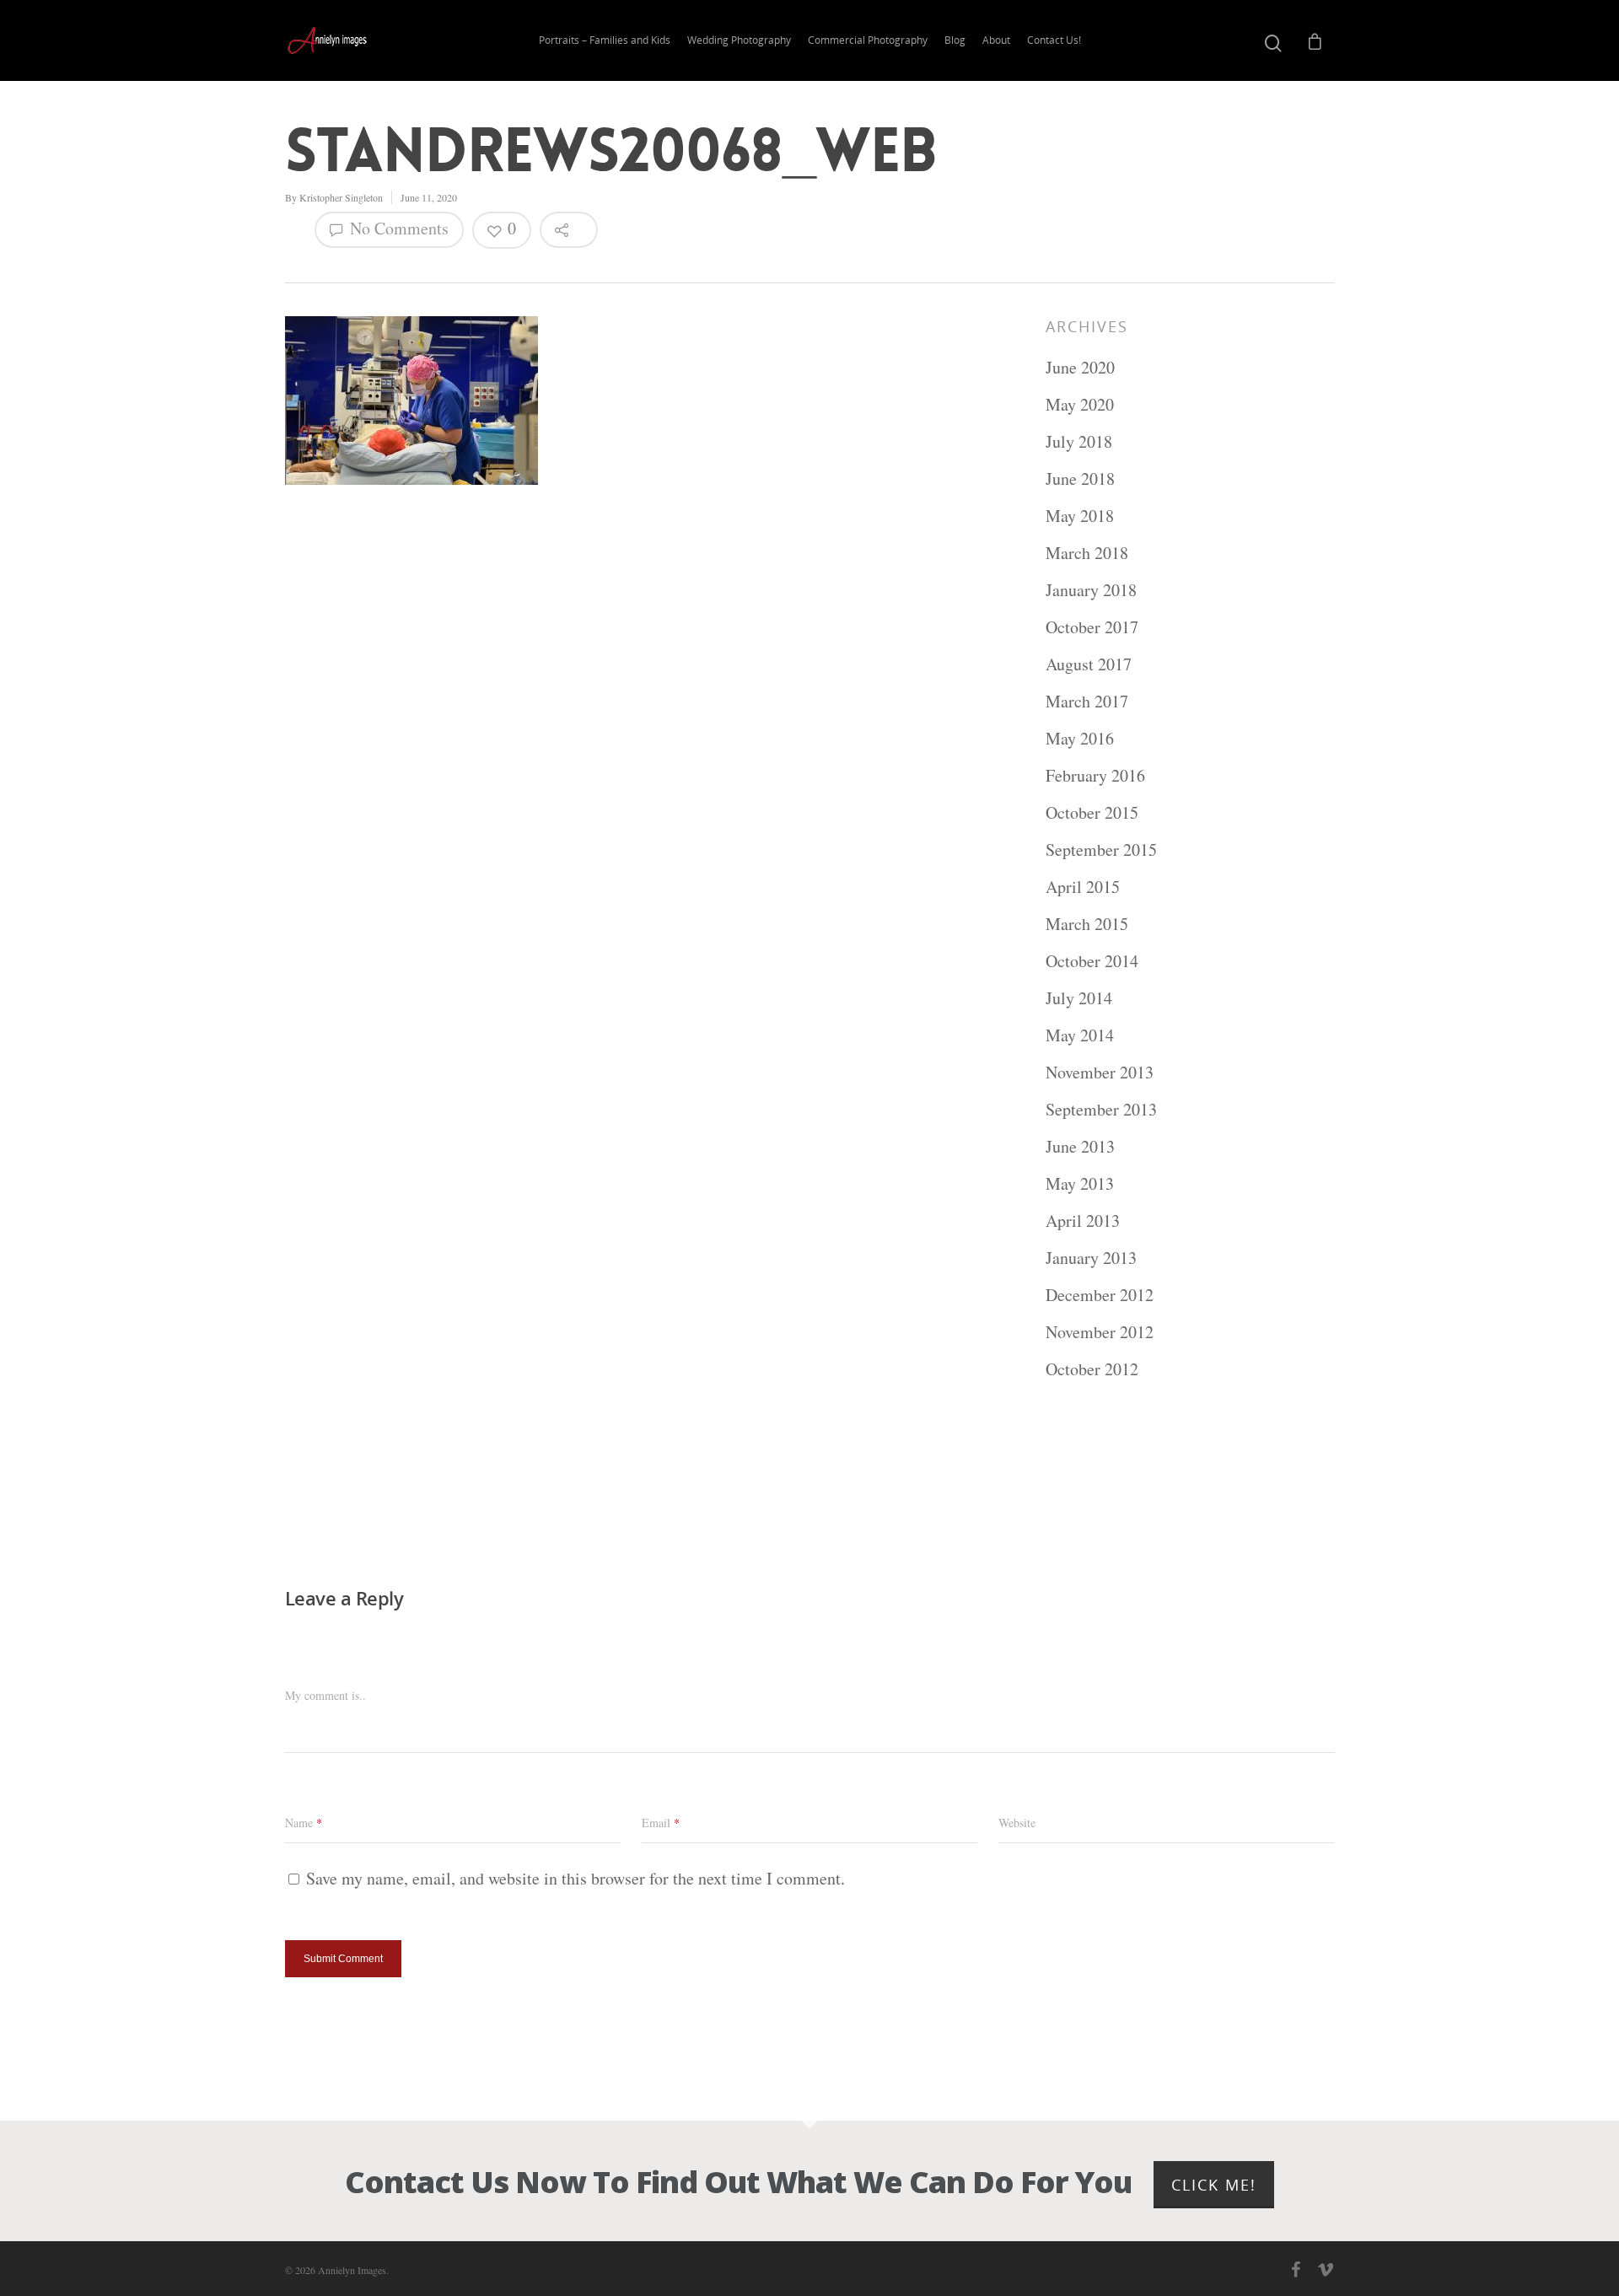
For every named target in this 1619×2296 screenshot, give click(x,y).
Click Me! (1214, 2185)
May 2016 (1080, 738)
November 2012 (1100, 1332)
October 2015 (1092, 812)
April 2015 (1083, 887)
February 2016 (1095, 775)
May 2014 (1080, 1035)
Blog (955, 40)
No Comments (397, 228)
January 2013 (1091, 1258)
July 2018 (1079, 441)
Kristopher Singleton (341, 197)
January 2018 (1091, 590)
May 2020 (1080, 404)
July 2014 (1079, 998)
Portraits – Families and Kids (605, 40)
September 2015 (1101, 850)
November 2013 (1100, 1072)
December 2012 (1100, 1295)
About (996, 40)
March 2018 (1087, 553)
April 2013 (1083, 1221)
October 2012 (1092, 1369)
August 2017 (1089, 664)
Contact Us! (1054, 40)
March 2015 (1087, 924)
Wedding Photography (739, 40)
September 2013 (1101, 1109)
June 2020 (1080, 367)
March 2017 (1087, 701)
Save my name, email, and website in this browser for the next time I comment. (576, 1878)
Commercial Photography (868, 40)
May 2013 (1080, 1183)
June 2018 (1080, 479)
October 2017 (1092, 627)
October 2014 (1092, 961)
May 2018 (1080, 516)
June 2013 (1080, 1146)
